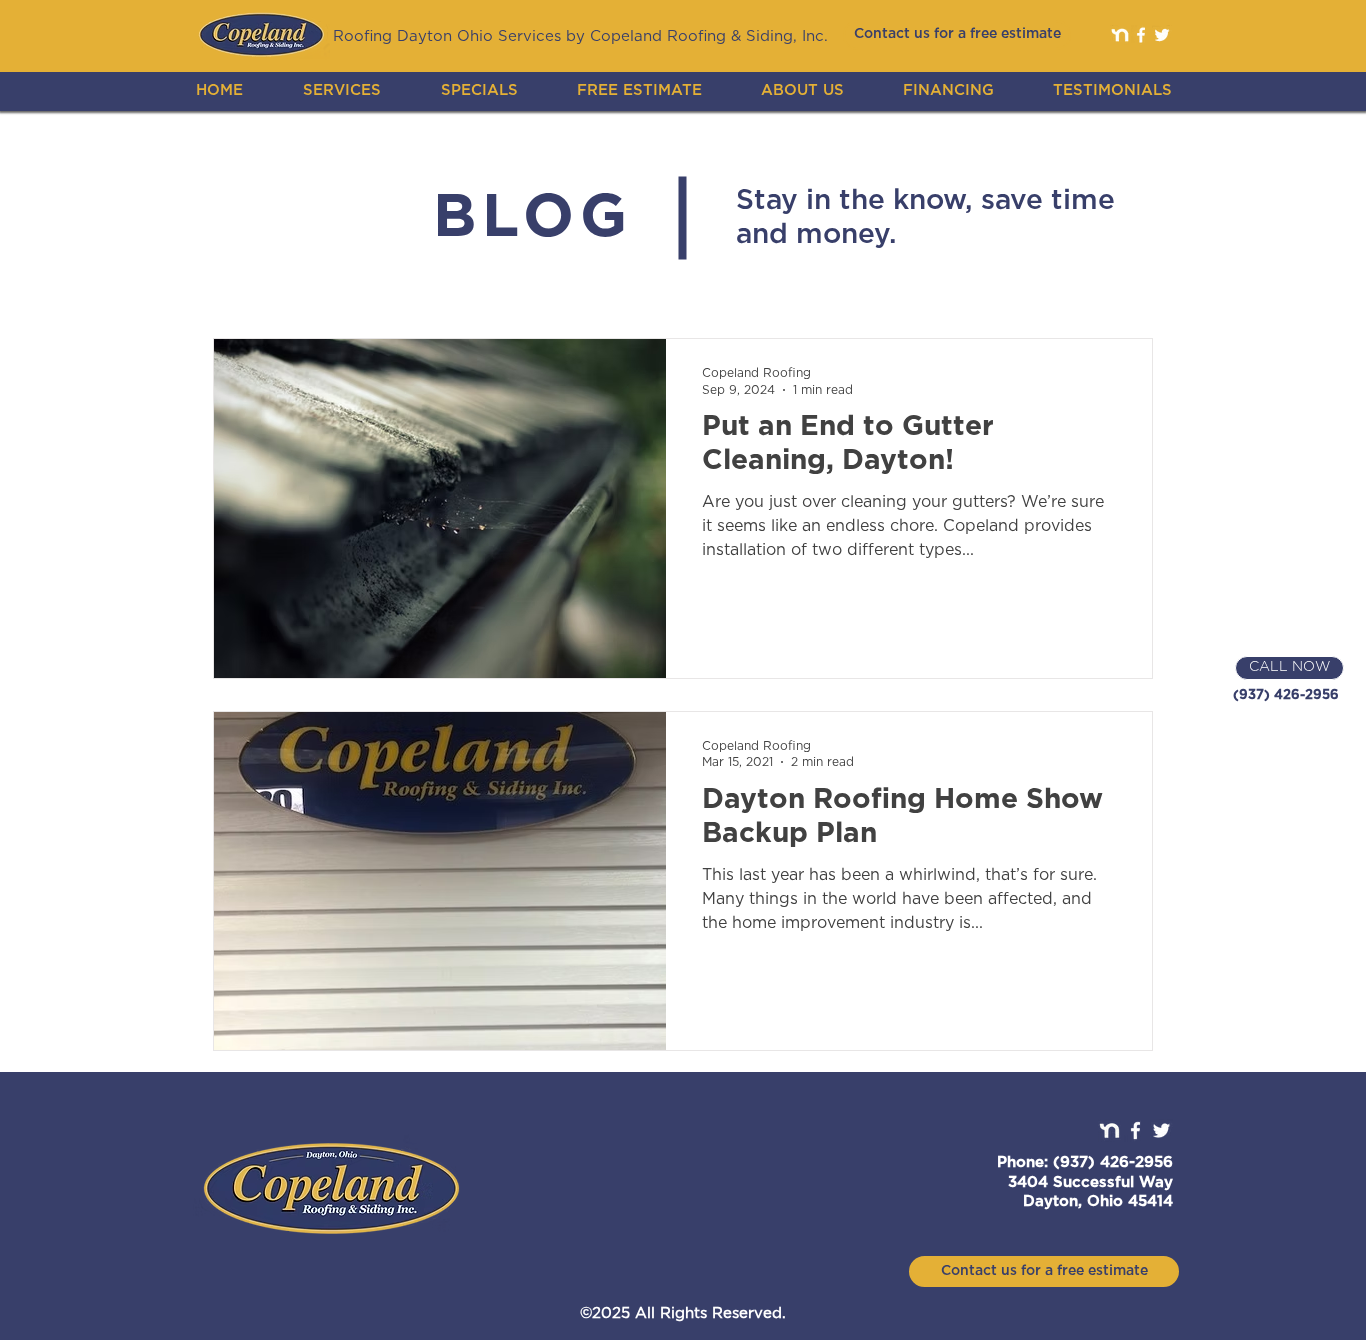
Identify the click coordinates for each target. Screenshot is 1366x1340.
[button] (342, 90)
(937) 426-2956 (1286, 695)
